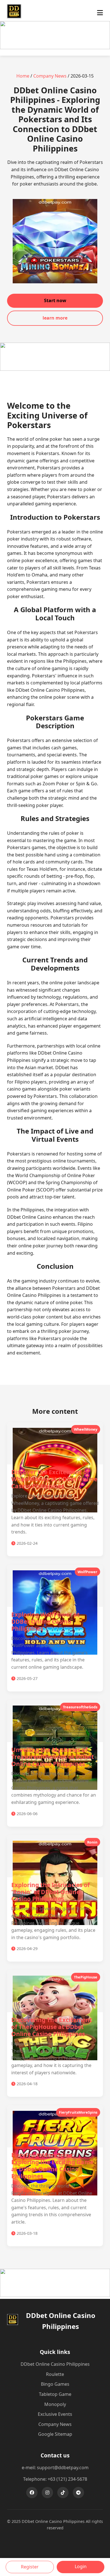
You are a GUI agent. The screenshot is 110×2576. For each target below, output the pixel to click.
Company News (50, 76)
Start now (55, 300)
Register (30, 2567)
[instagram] (47, 2493)
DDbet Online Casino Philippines (55, 2364)
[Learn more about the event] (55, 48)
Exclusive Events (55, 2414)
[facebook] (32, 2493)
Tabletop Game (55, 2394)
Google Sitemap (55, 2434)
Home (23, 76)
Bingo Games (55, 2384)
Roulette (55, 2374)
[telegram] (78, 2493)
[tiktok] (63, 2493)
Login (81, 2566)
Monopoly (55, 2404)
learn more (55, 318)
